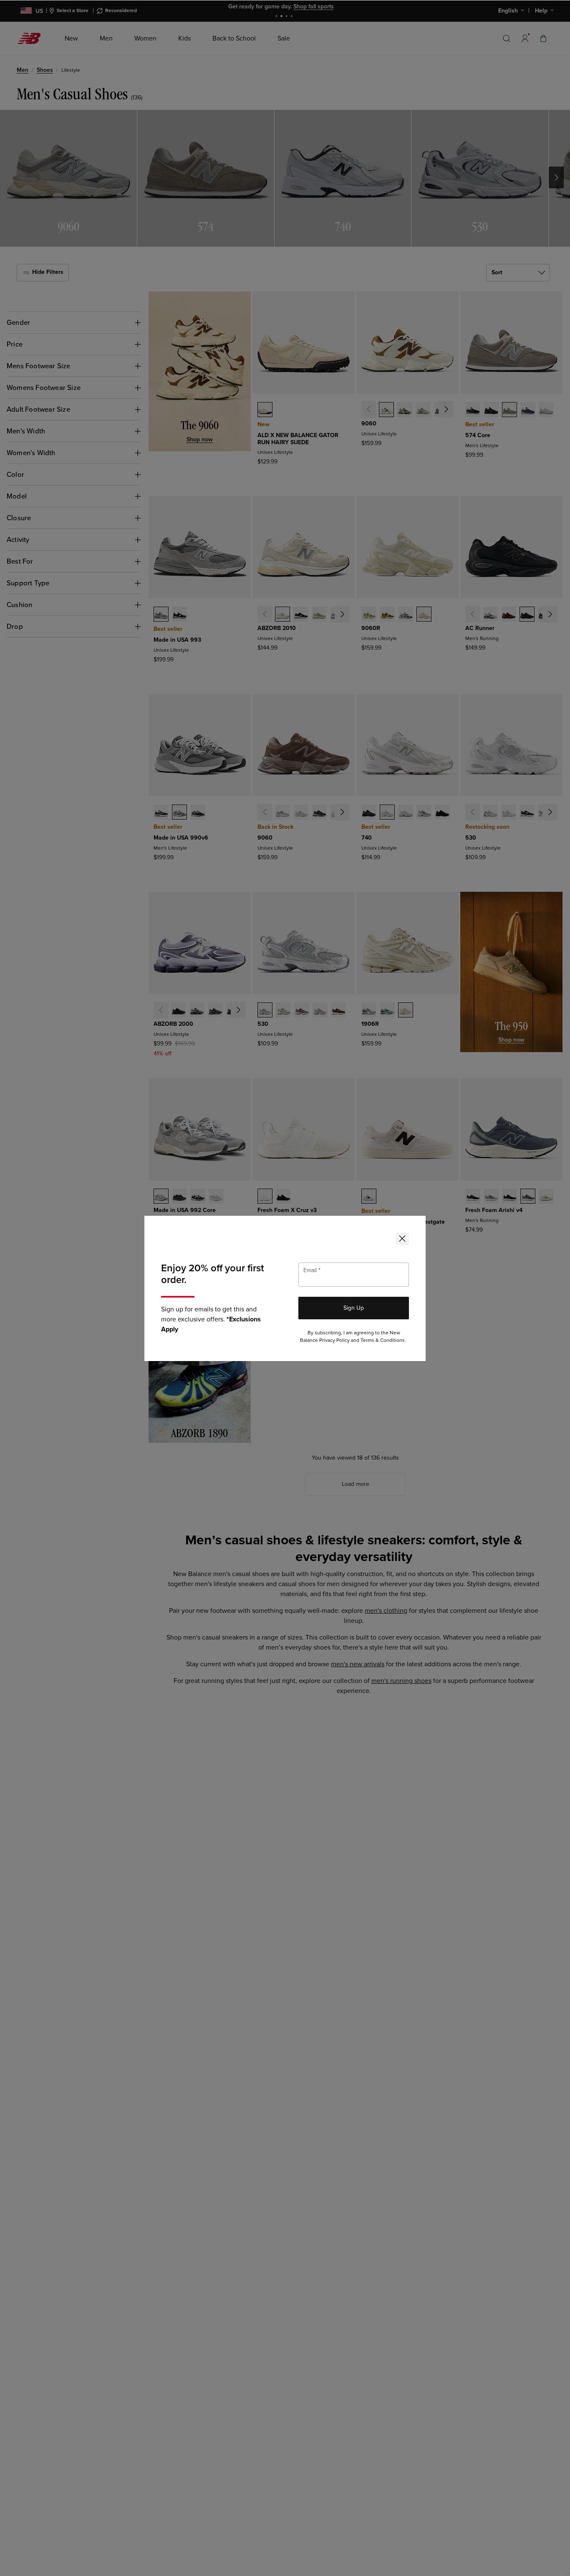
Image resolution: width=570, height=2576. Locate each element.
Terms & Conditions (383, 1340)
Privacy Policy (334, 1340)
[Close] (402, 1239)
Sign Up (354, 1308)
